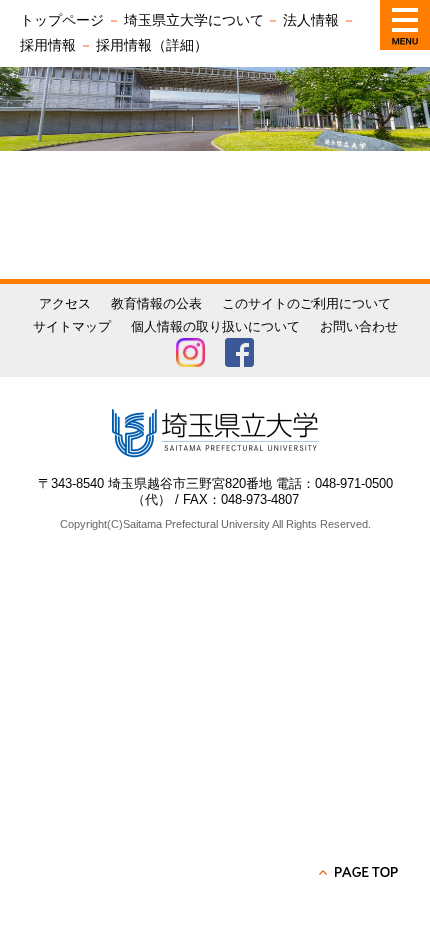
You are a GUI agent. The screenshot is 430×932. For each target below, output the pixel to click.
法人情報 (311, 20)
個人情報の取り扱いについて (215, 326)
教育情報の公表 (156, 303)
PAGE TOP (360, 872)
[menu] (405, 25)
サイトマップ (72, 326)
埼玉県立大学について (194, 20)
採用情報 (48, 45)
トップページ (62, 20)
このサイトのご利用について (306, 303)
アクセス (65, 303)
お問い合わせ (359, 326)
